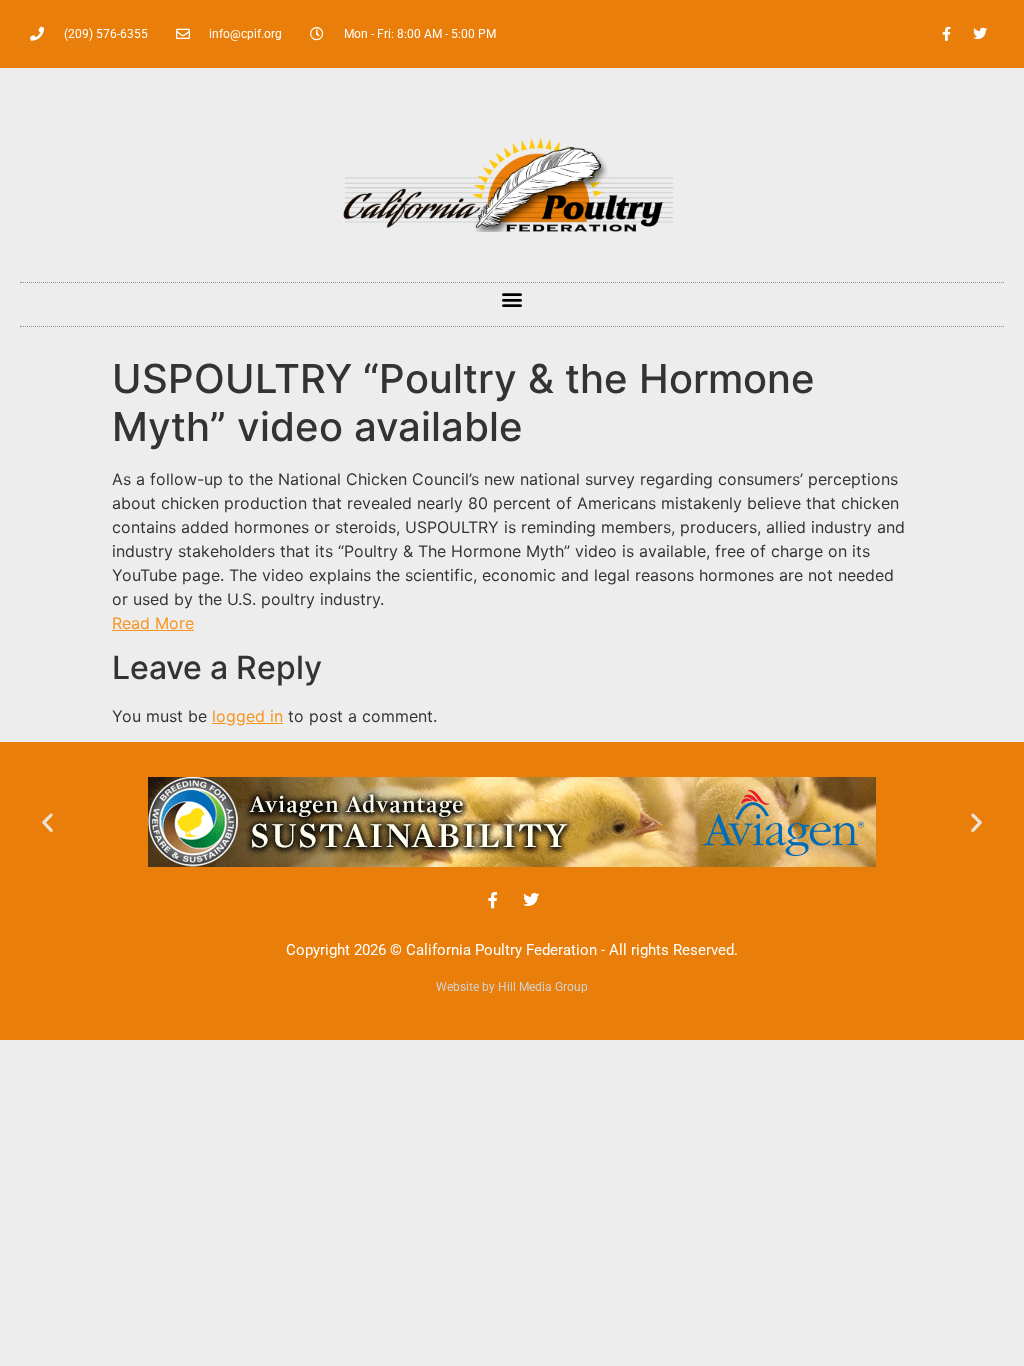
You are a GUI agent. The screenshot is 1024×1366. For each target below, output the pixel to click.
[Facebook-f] (947, 34)
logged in (247, 716)
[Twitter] (980, 34)
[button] (512, 299)
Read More (153, 623)
